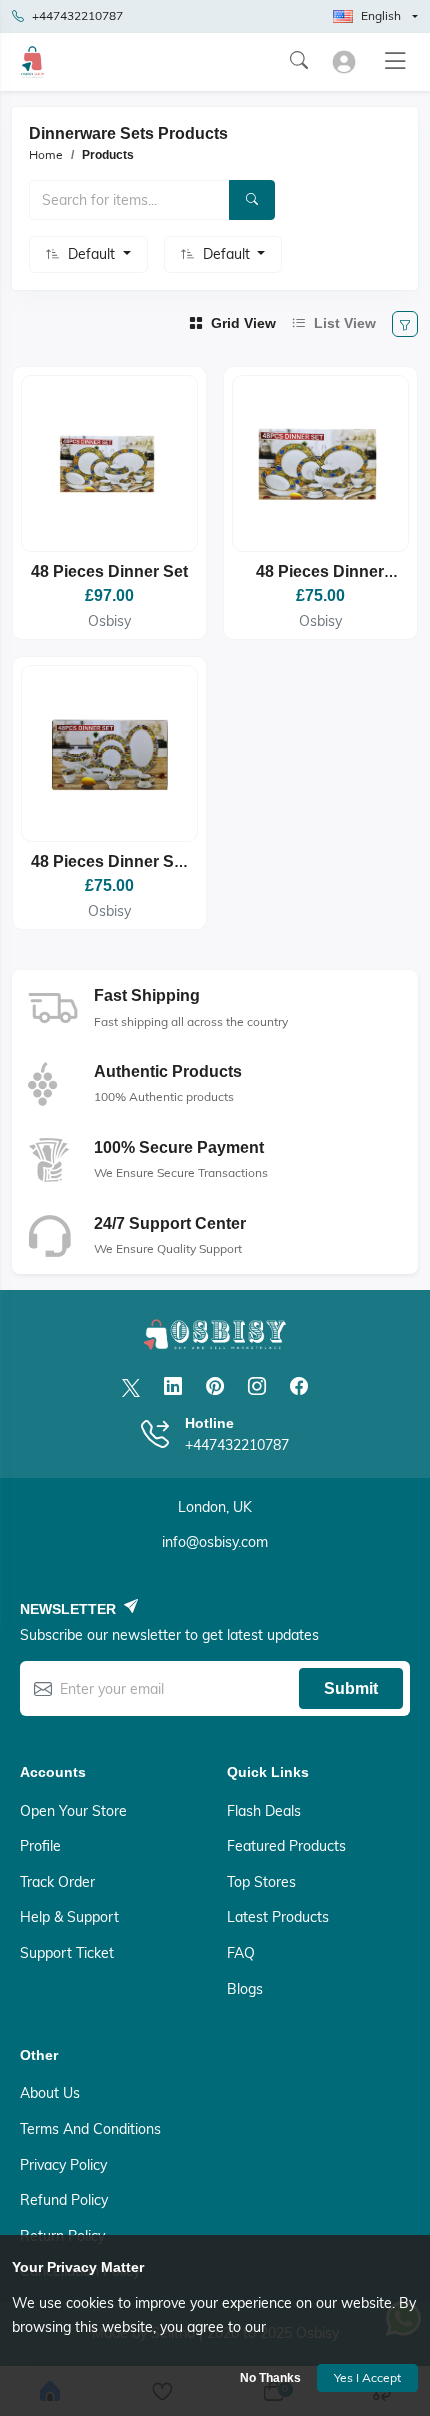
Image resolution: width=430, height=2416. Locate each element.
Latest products (278, 1917)
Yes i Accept (367, 2377)
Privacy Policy (63, 2165)
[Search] (252, 200)
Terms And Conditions (90, 2129)
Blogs (245, 1989)
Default (93, 254)
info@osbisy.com (215, 1542)
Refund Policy (64, 2200)
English (381, 15)
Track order (57, 1882)
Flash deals (264, 1811)
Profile (40, 1846)
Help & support (69, 1917)
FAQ (241, 1953)
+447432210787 (77, 15)
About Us (50, 2093)
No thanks (270, 2378)
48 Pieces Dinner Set (109, 571)
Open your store (73, 1811)
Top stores (261, 1882)
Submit (351, 1688)
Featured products (286, 1846)
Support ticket (67, 1953)
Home (46, 154)
